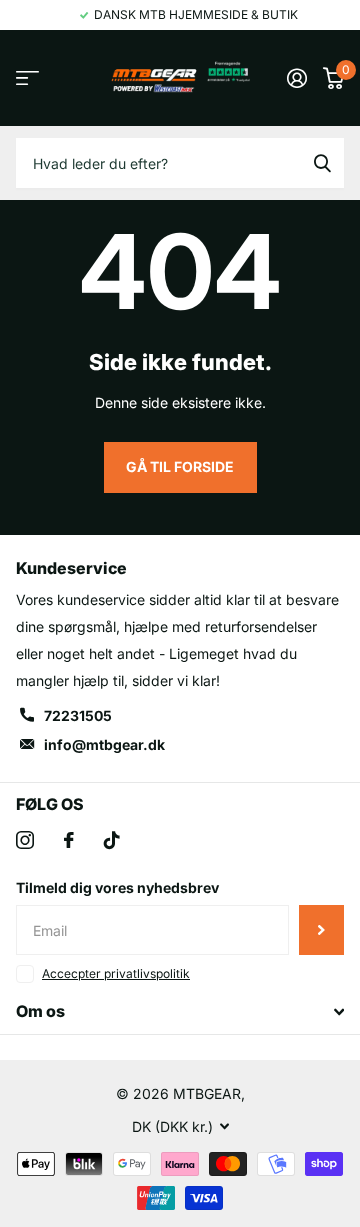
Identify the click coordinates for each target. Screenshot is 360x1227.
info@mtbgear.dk (104, 744)
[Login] (297, 78)
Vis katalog (27, 78)
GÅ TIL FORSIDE (180, 466)
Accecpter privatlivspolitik (116, 973)
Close (180, 1012)
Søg (322, 163)
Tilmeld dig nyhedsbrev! (321, 930)
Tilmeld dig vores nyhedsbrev (117, 887)
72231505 (78, 715)
